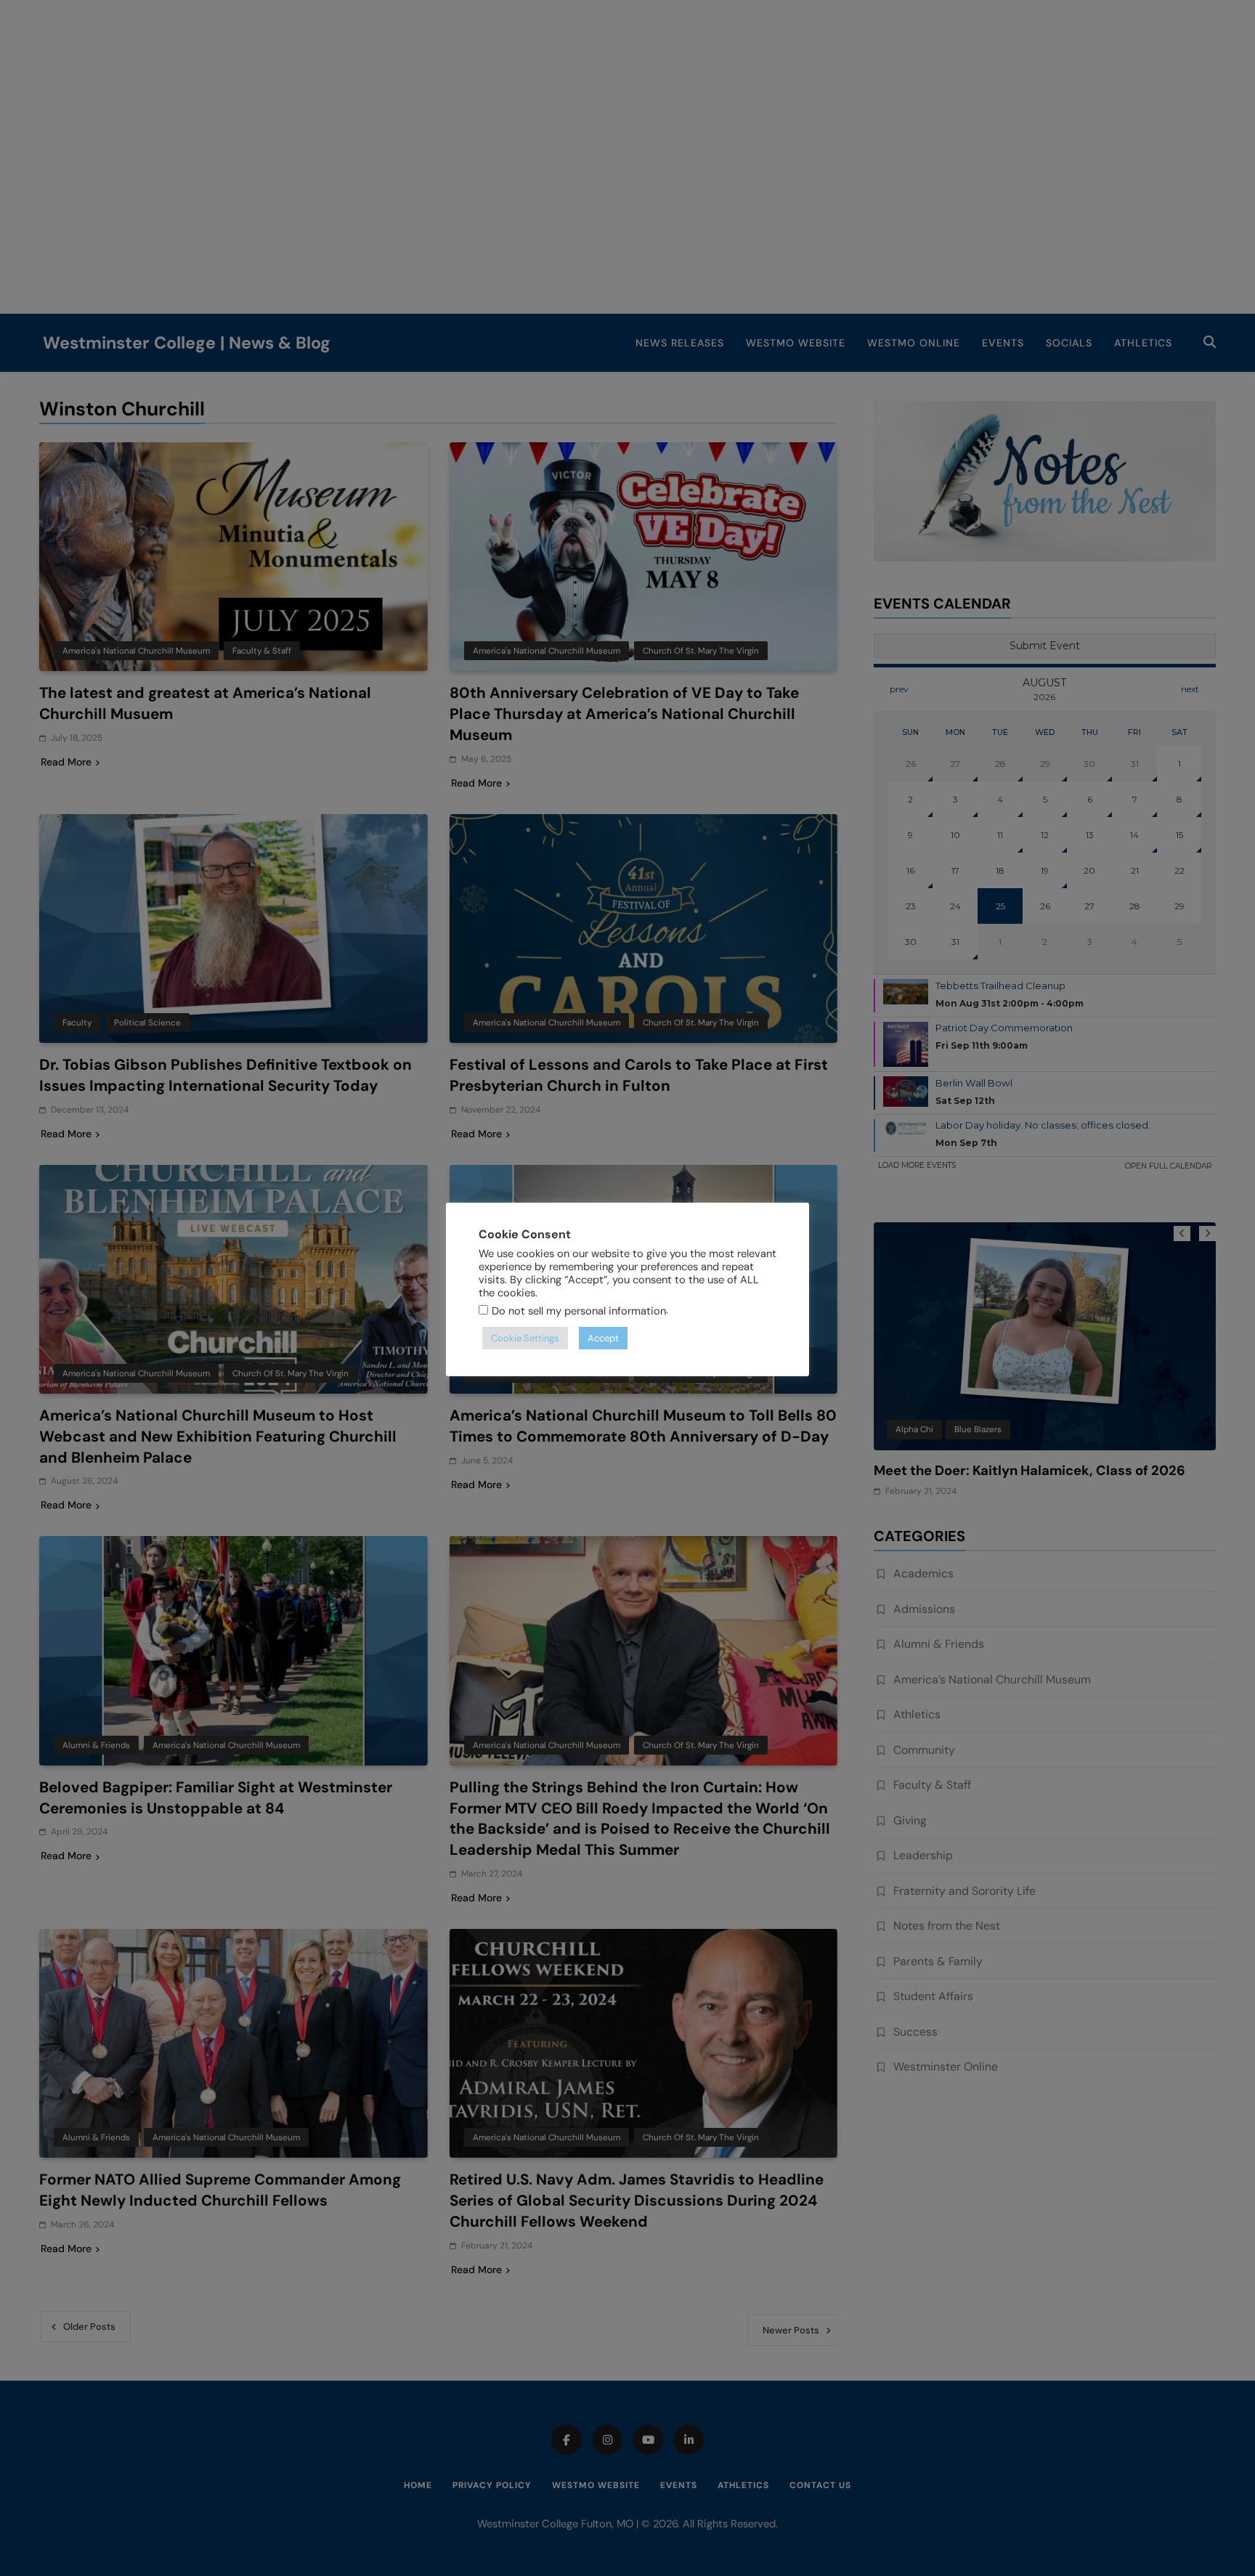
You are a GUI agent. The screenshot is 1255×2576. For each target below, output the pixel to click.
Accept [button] (603, 1338)
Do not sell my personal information (579, 1311)
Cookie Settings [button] (525, 1338)
